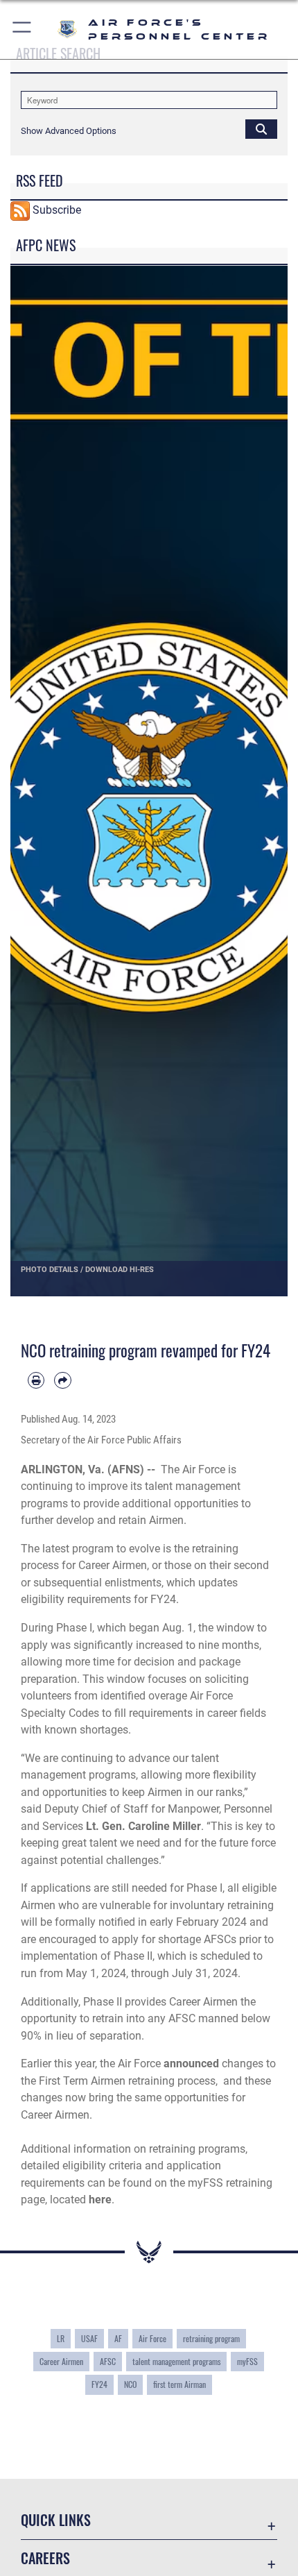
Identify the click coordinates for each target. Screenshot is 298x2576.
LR (61, 2338)
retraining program (211, 2338)
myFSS (247, 2361)
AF (118, 2338)
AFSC (108, 2361)
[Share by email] (62, 1380)
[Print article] (36, 1380)
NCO (130, 2384)
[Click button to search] (261, 128)
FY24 (99, 2384)
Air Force (152, 2338)
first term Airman (179, 2384)
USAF (89, 2338)
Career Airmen (61, 2361)
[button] (23, 29)
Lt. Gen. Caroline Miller (143, 1826)
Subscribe (57, 210)
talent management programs (176, 2361)
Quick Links (56, 2520)
